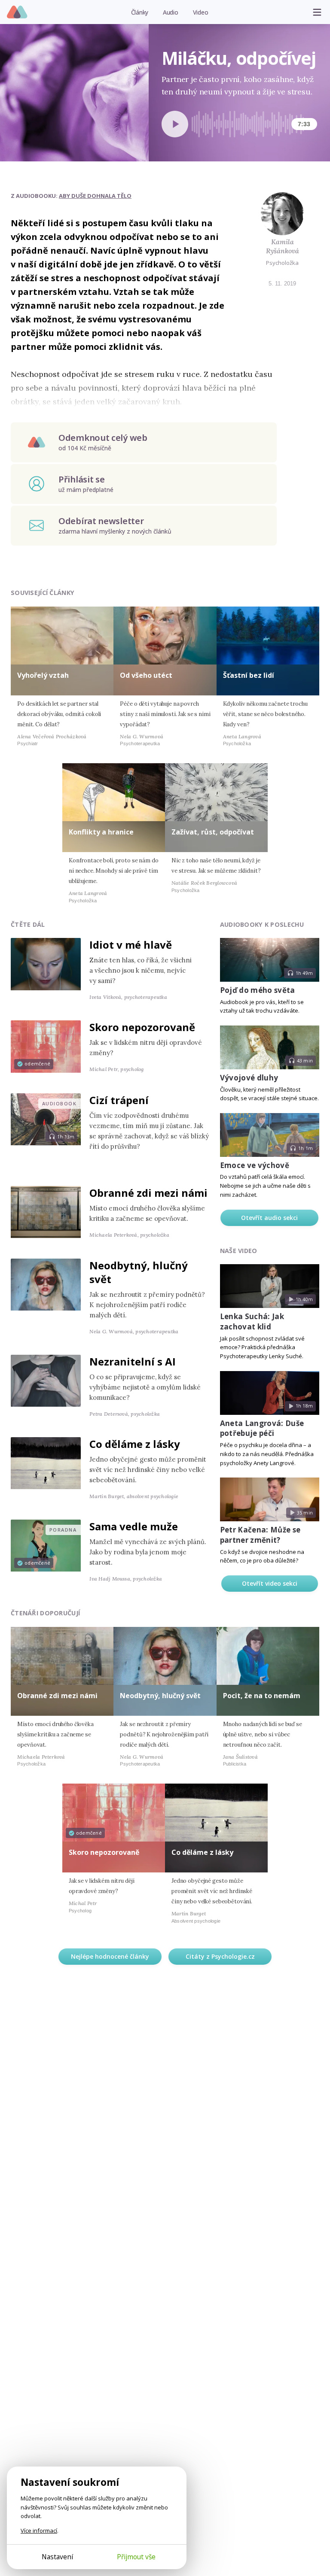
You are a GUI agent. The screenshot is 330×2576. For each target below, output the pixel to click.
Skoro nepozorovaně (142, 1027)
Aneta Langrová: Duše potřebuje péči (262, 1428)
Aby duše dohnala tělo (95, 196)
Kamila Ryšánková (283, 246)
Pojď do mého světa (258, 990)
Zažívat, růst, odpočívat (213, 832)
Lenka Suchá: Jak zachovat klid (252, 1321)
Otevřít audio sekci (269, 1218)
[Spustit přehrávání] (175, 124)
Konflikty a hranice (101, 832)
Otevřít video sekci (270, 1583)
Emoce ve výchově (255, 1165)
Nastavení (57, 2557)
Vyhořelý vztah (43, 675)
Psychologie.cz (17, 12)
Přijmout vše (136, 2557)
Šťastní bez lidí (249, 675)
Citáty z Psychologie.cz (220, 1956)
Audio (171, 12)
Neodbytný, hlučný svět (139, 1272)
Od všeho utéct (146, 675)
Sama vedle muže (134, 1526)
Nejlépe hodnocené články (110, 1956)
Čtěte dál (28, 924)
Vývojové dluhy (249, 1078)
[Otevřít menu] (317, 12)
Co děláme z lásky (135, 1444)
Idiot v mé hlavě (131, 945)
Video (201, 12)
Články (140, 12)
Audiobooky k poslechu (262, 924)
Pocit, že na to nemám (262, 1696)
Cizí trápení (119, 1100)
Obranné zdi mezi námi (148, 1193)
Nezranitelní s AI (133, 1361)
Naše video (239, 1251)
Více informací (39, 2530)
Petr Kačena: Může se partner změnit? (260, 1535)
